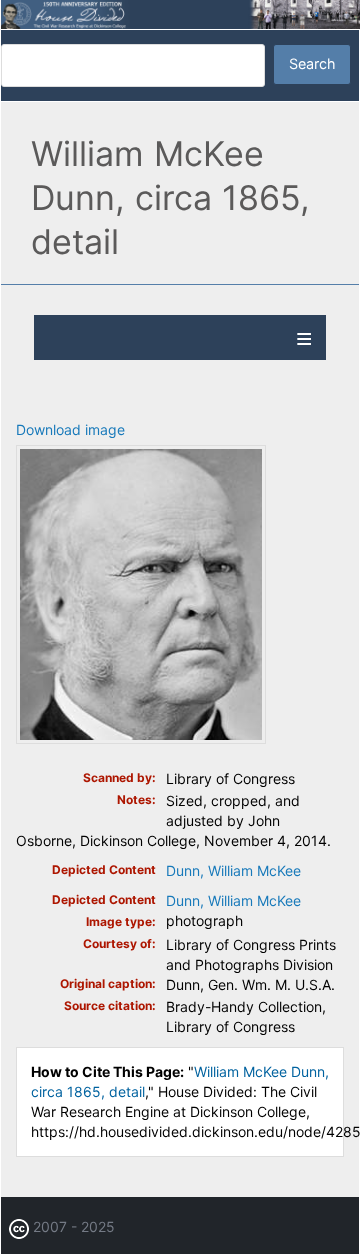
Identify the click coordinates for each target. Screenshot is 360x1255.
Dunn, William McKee (233, 870)
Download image (70, 429)
